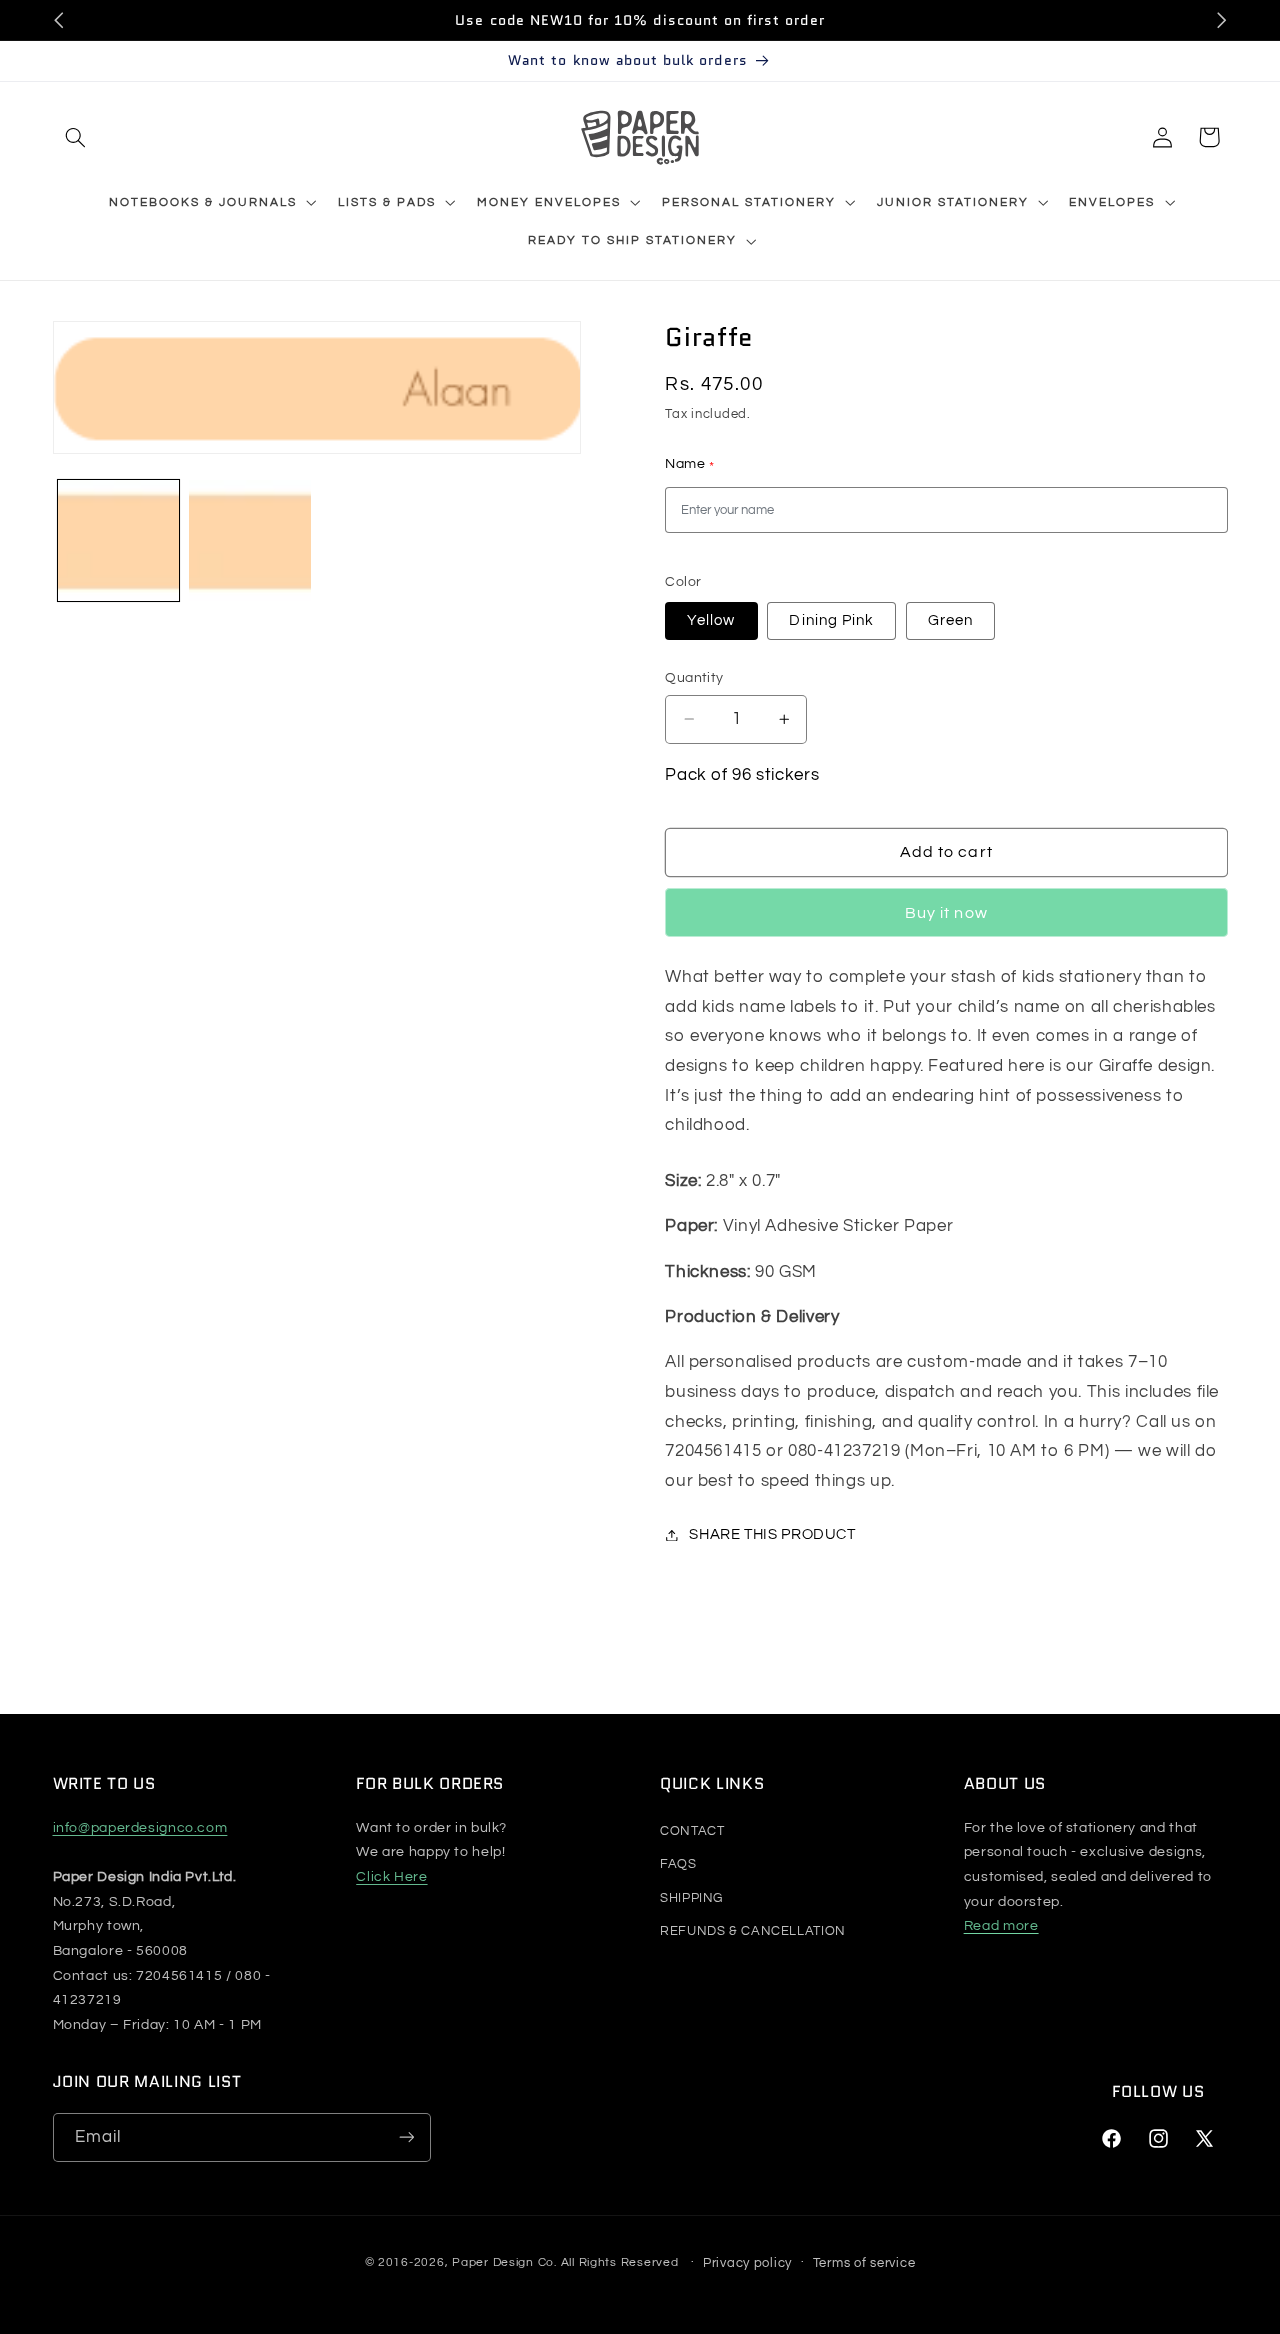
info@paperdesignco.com (140, 1827)
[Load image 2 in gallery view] (249, 540)
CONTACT (692, 1830)
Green (950, 619)
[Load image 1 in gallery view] (118, 540)
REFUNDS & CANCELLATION (753, 1931)
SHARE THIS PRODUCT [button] (772, 1534)
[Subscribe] (406, 2137)
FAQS (678, 1864)
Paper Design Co (503, 2262)
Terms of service (864, 2262)
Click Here (391, 1877)
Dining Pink (831, 619)
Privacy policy (747, 2262)
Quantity (694, 678)
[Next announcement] (1221, 20)
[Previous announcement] (59, 20)
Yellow (711, 619)
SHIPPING (691, 1897)
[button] (76, 137)
